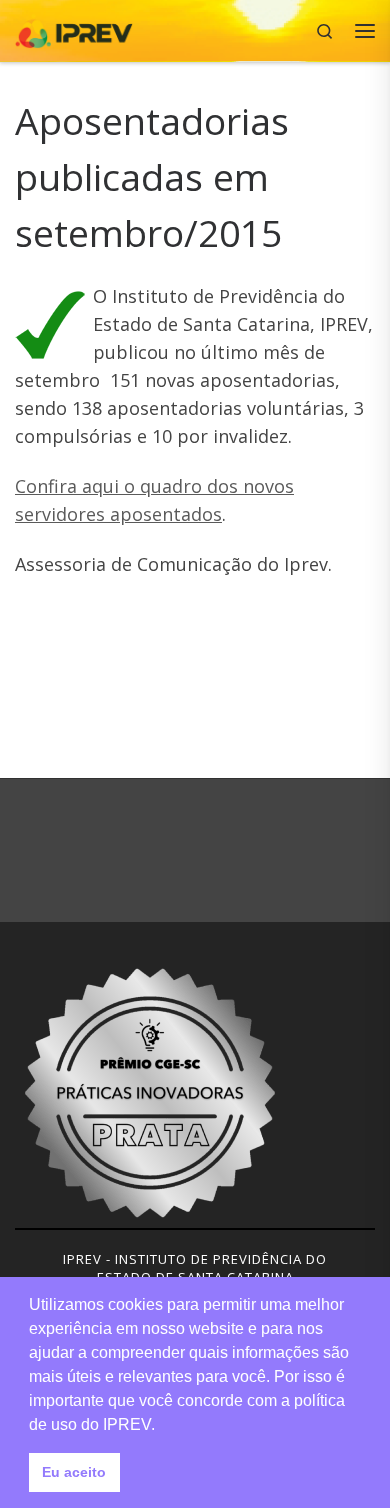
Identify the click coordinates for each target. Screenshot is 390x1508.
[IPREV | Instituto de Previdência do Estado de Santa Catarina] (74, 28)
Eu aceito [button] (74, 1472)
